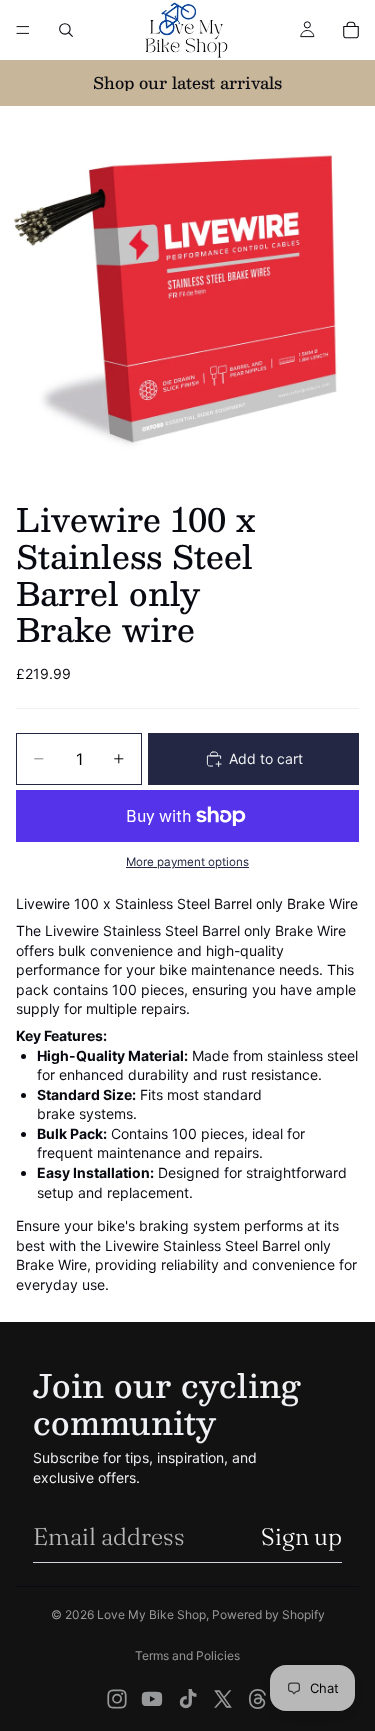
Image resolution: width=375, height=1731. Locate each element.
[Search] (66, 30)
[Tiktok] (188, 1699)
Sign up (301, 1536)
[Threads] (258, 1699)
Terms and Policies (187, 1655)
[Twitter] (223, 1699)
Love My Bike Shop (151, 1614)
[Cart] (351, 30)
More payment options (187, 862)
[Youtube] (152, 1699)
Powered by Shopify (268, 1614)
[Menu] (23, 30)
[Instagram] (117, 1699)
